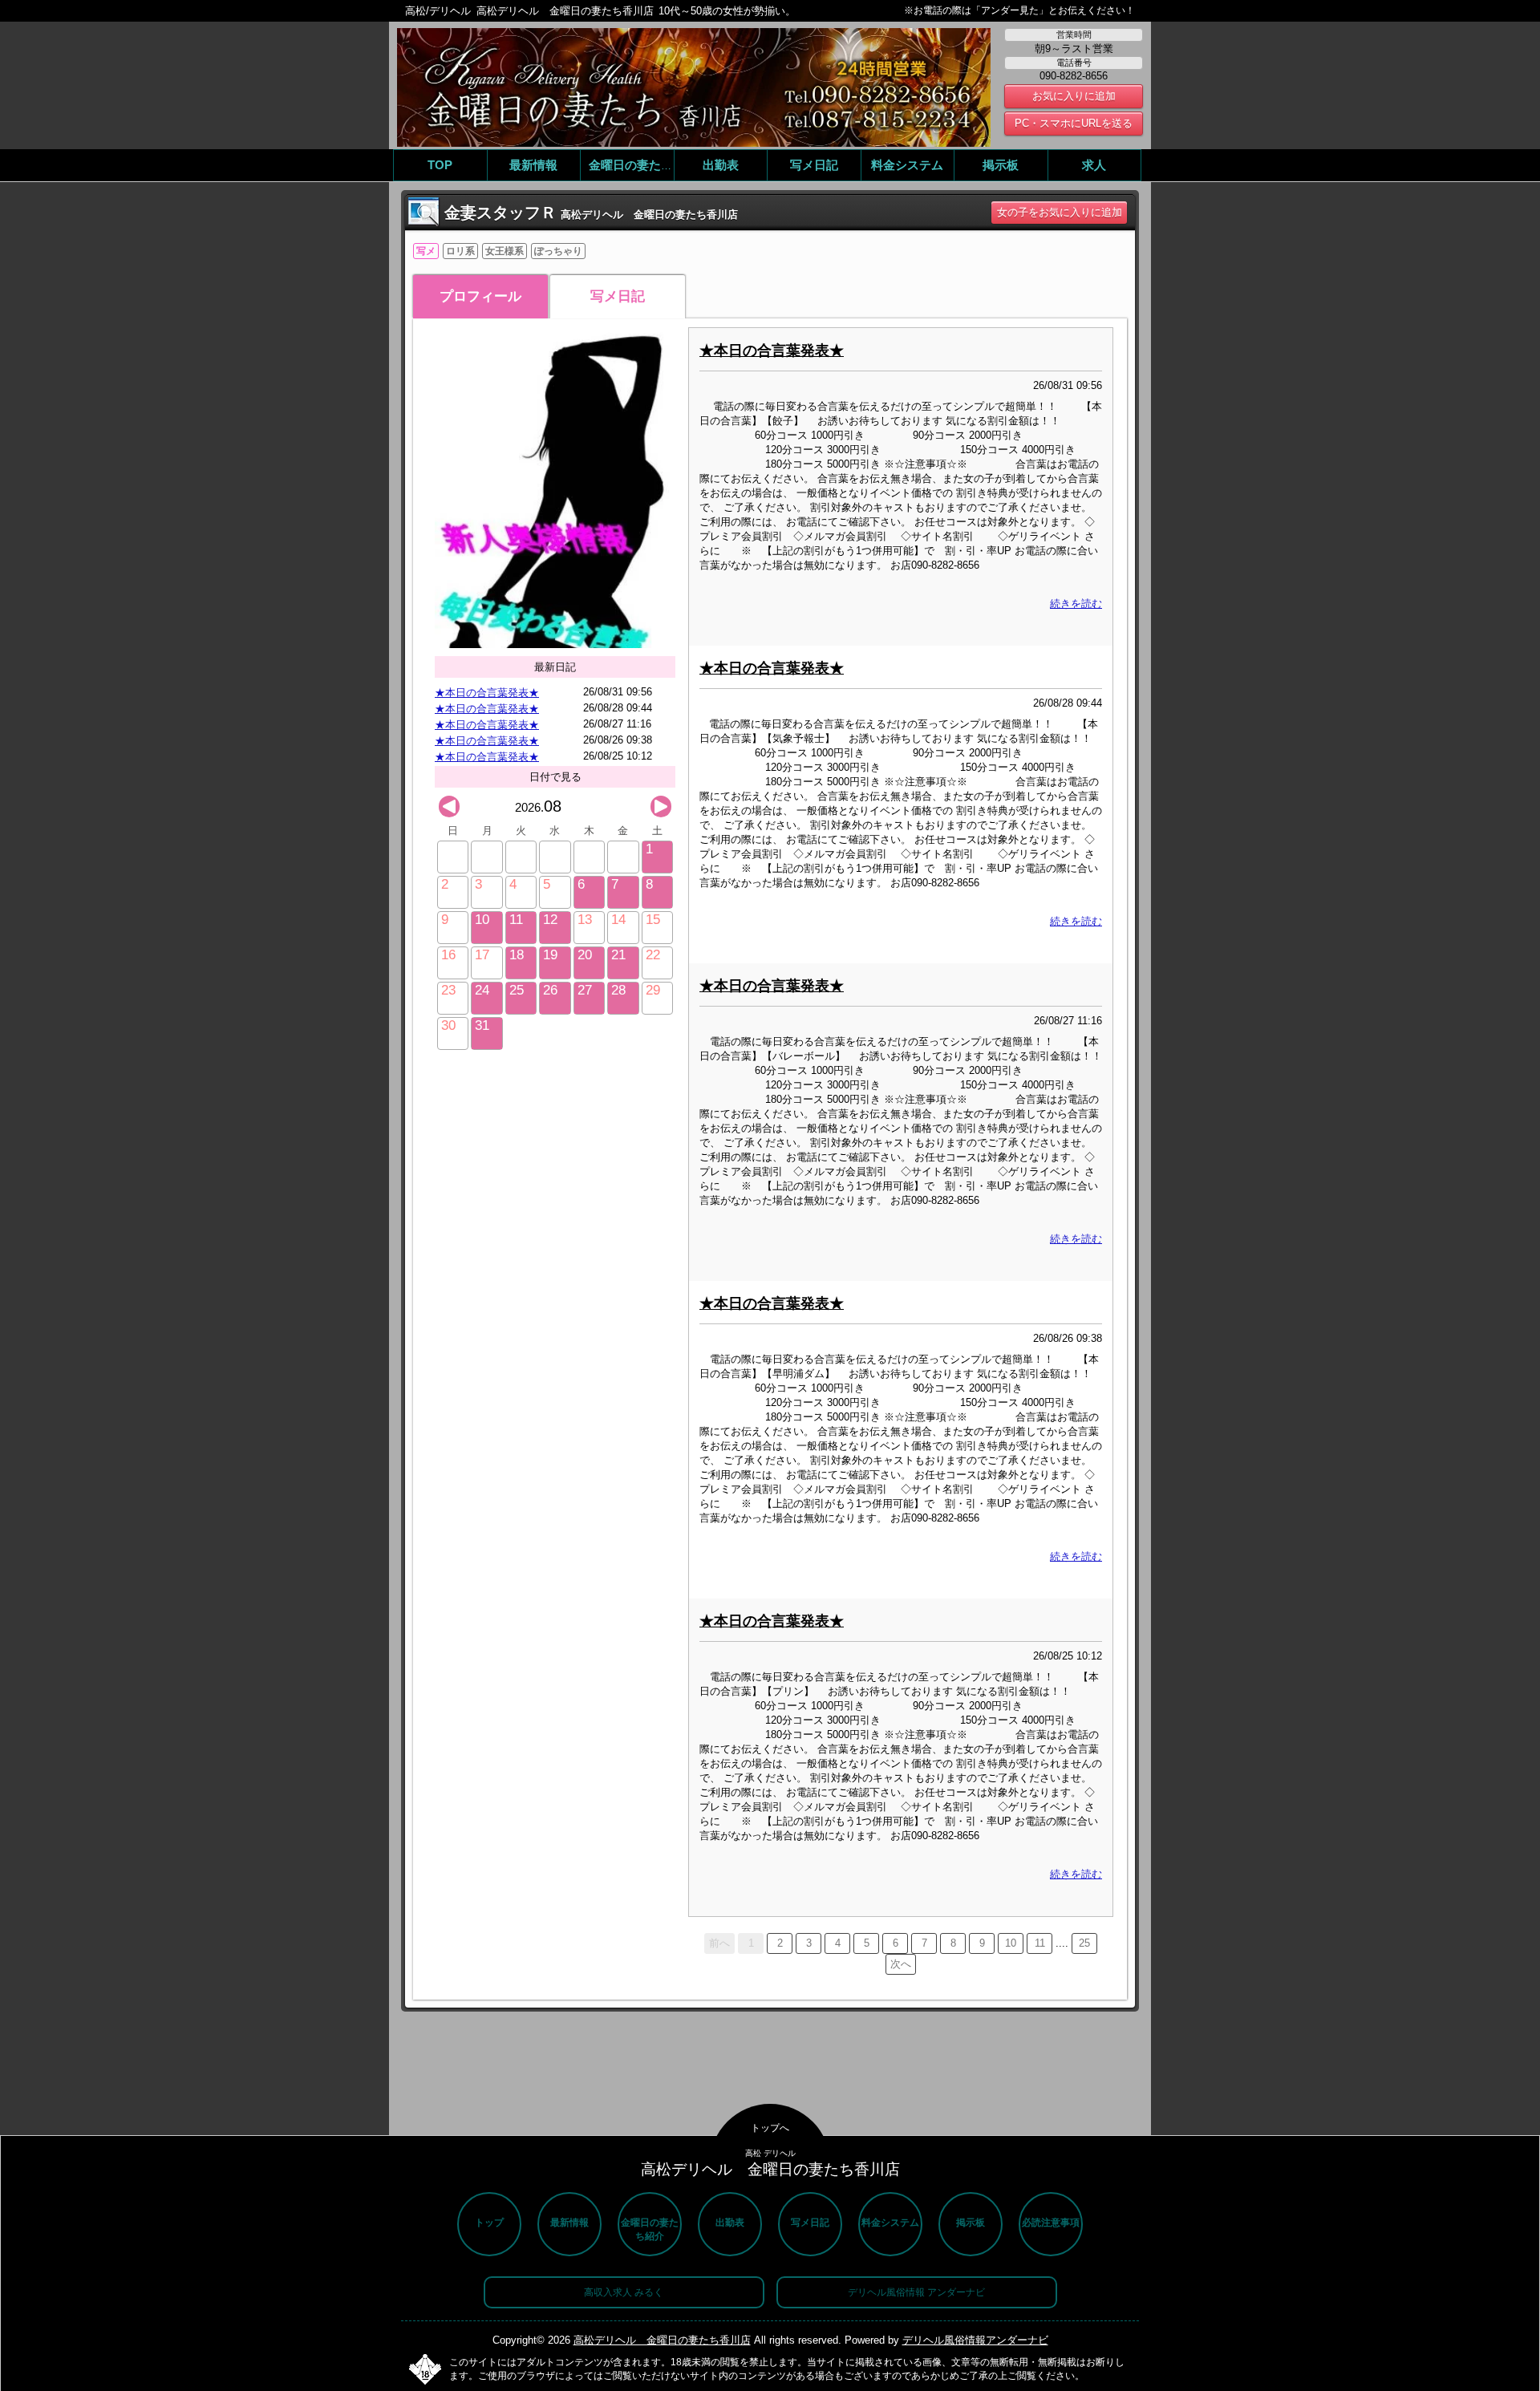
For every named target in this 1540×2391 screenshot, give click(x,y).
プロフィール (480, 296)
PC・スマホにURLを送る (1074, 123)
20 (585, 955)
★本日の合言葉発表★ (487, 693)
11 (516, 920)
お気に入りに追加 (1074, 96)
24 (482, 990)
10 (482, 920)
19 (550, 955)
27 (585, 990)
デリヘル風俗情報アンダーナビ (975, 2340)
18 (517, 955)
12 (550, 920)
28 (618, 990)
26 (550, 990)
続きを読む (1076, 604)
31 (482, 1025)
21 (618, 955)
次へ (901, 1964)
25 (517, 990)
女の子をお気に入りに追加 (1060, 212)
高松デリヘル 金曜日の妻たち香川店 (662, 2340)
